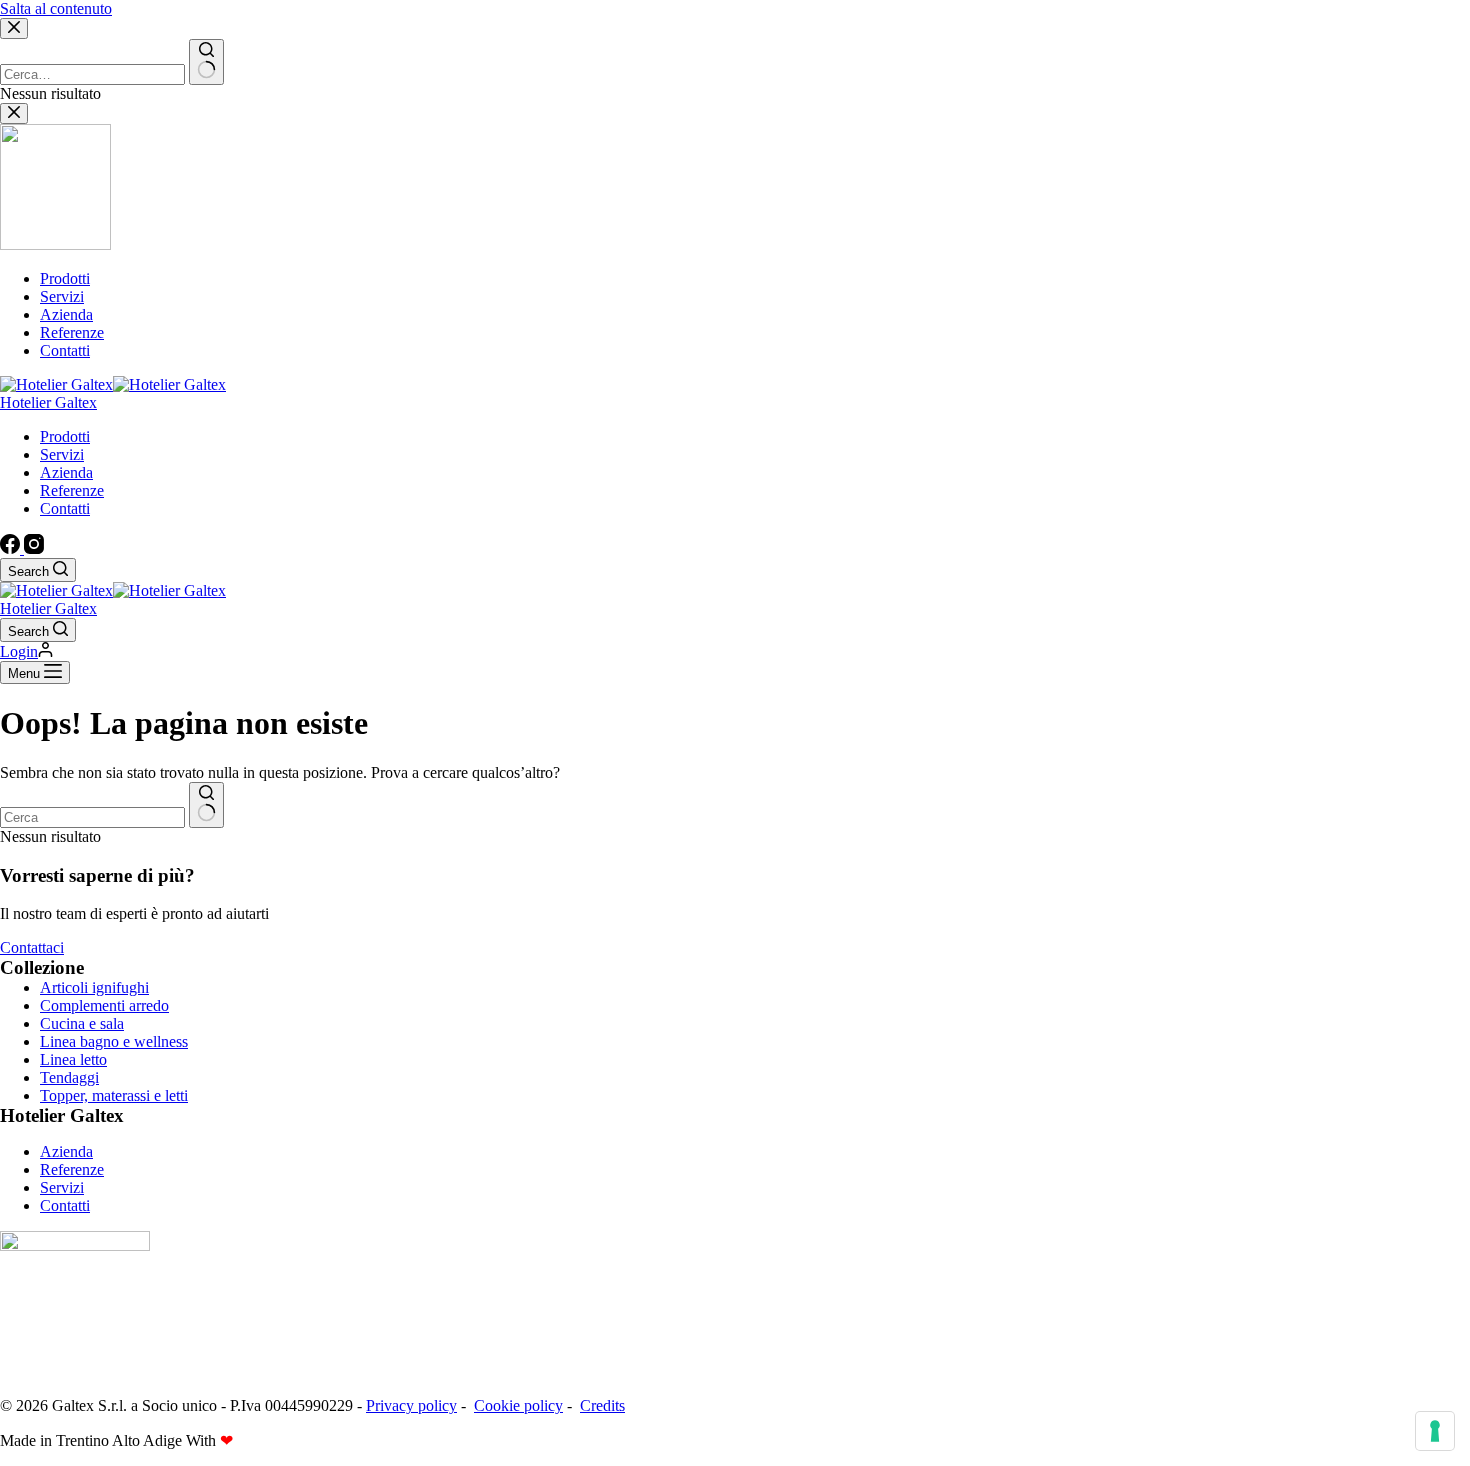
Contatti (65, 508)
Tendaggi (69, 1077)
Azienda (66, 472)
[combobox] (92, 817)
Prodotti (65, 436)
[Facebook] (12, 548)
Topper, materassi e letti (114, 1095)
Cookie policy (518, 1405)
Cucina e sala (82, 1023)
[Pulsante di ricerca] (206, 805)
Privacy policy (411, 1405)
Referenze (72, 490)
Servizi (62, 454)
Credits (602, 1405)
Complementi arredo (104, 1005)
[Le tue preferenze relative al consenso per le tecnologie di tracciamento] (1435, 1431)
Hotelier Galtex (48, 402)
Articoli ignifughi (94, 987)
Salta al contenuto (56, 8)
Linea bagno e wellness (114, 1041)
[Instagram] (34, 548)
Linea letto (73, 1059)
